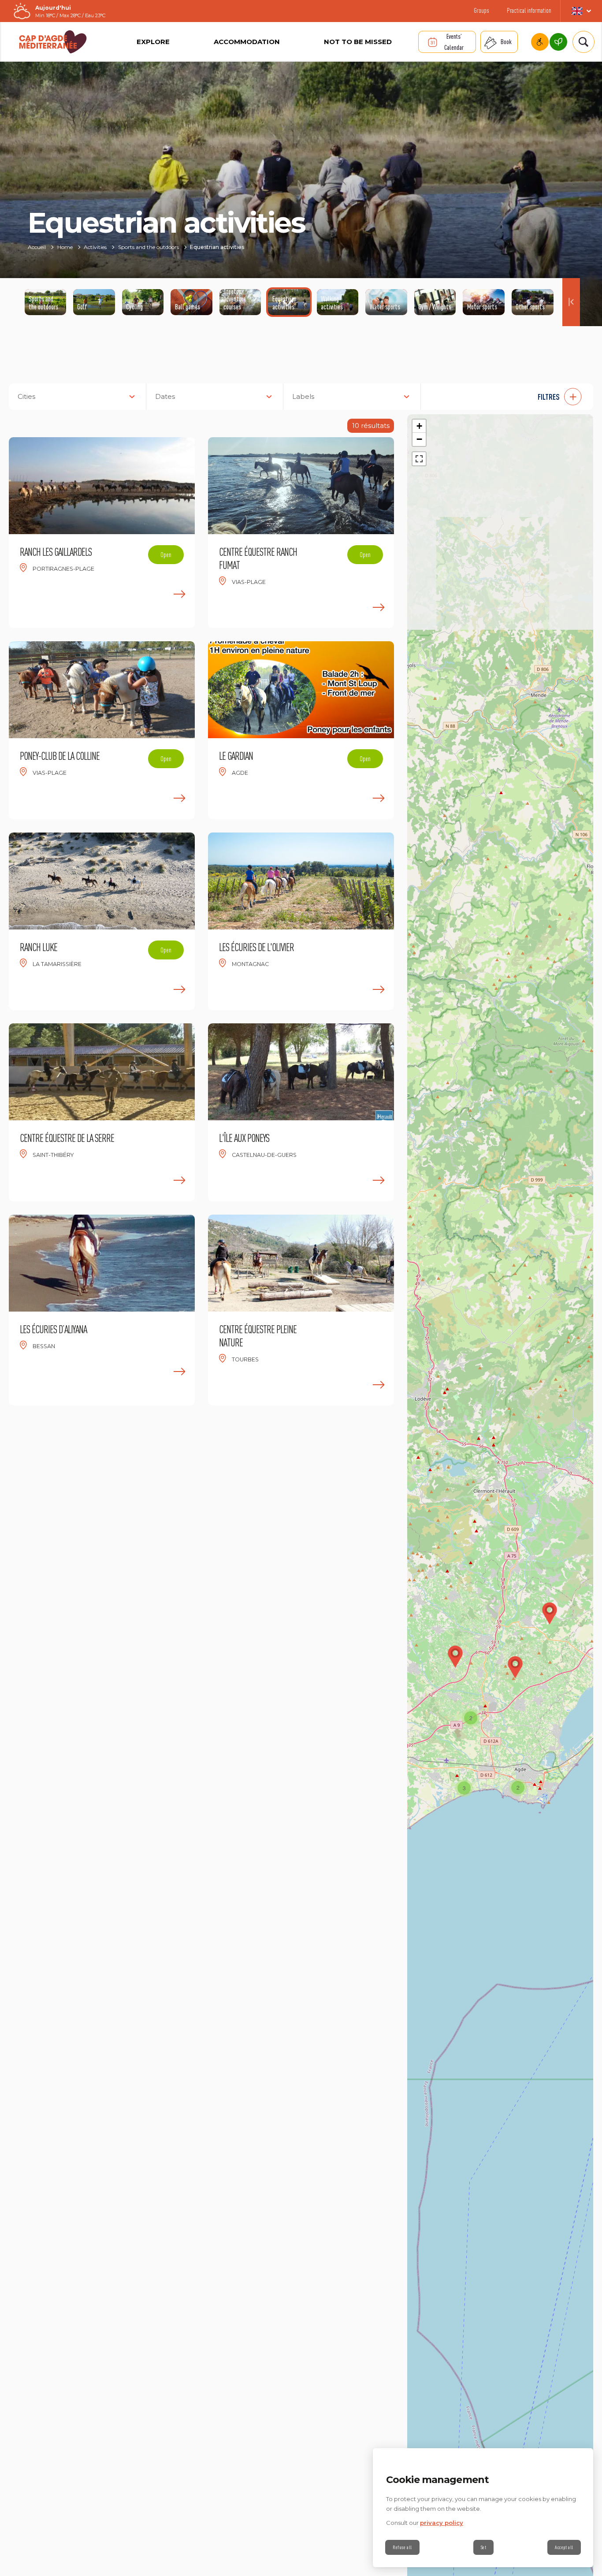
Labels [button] (303, 396)
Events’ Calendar (454, 42)
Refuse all (402, 2547)
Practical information (529, 10)
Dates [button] (165, 396)
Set (484, 2547)
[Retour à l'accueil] (53, 42)
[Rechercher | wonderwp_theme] (581, 42)
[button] (512, 397)
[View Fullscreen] (419, 459)
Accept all (564, 2547)
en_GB (581, 11)
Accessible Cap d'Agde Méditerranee (540, 42)
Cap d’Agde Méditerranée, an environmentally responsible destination (558, 42)
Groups (481, 10)
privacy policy (442, 2523)
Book (506, 42)
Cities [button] (26, 396)
